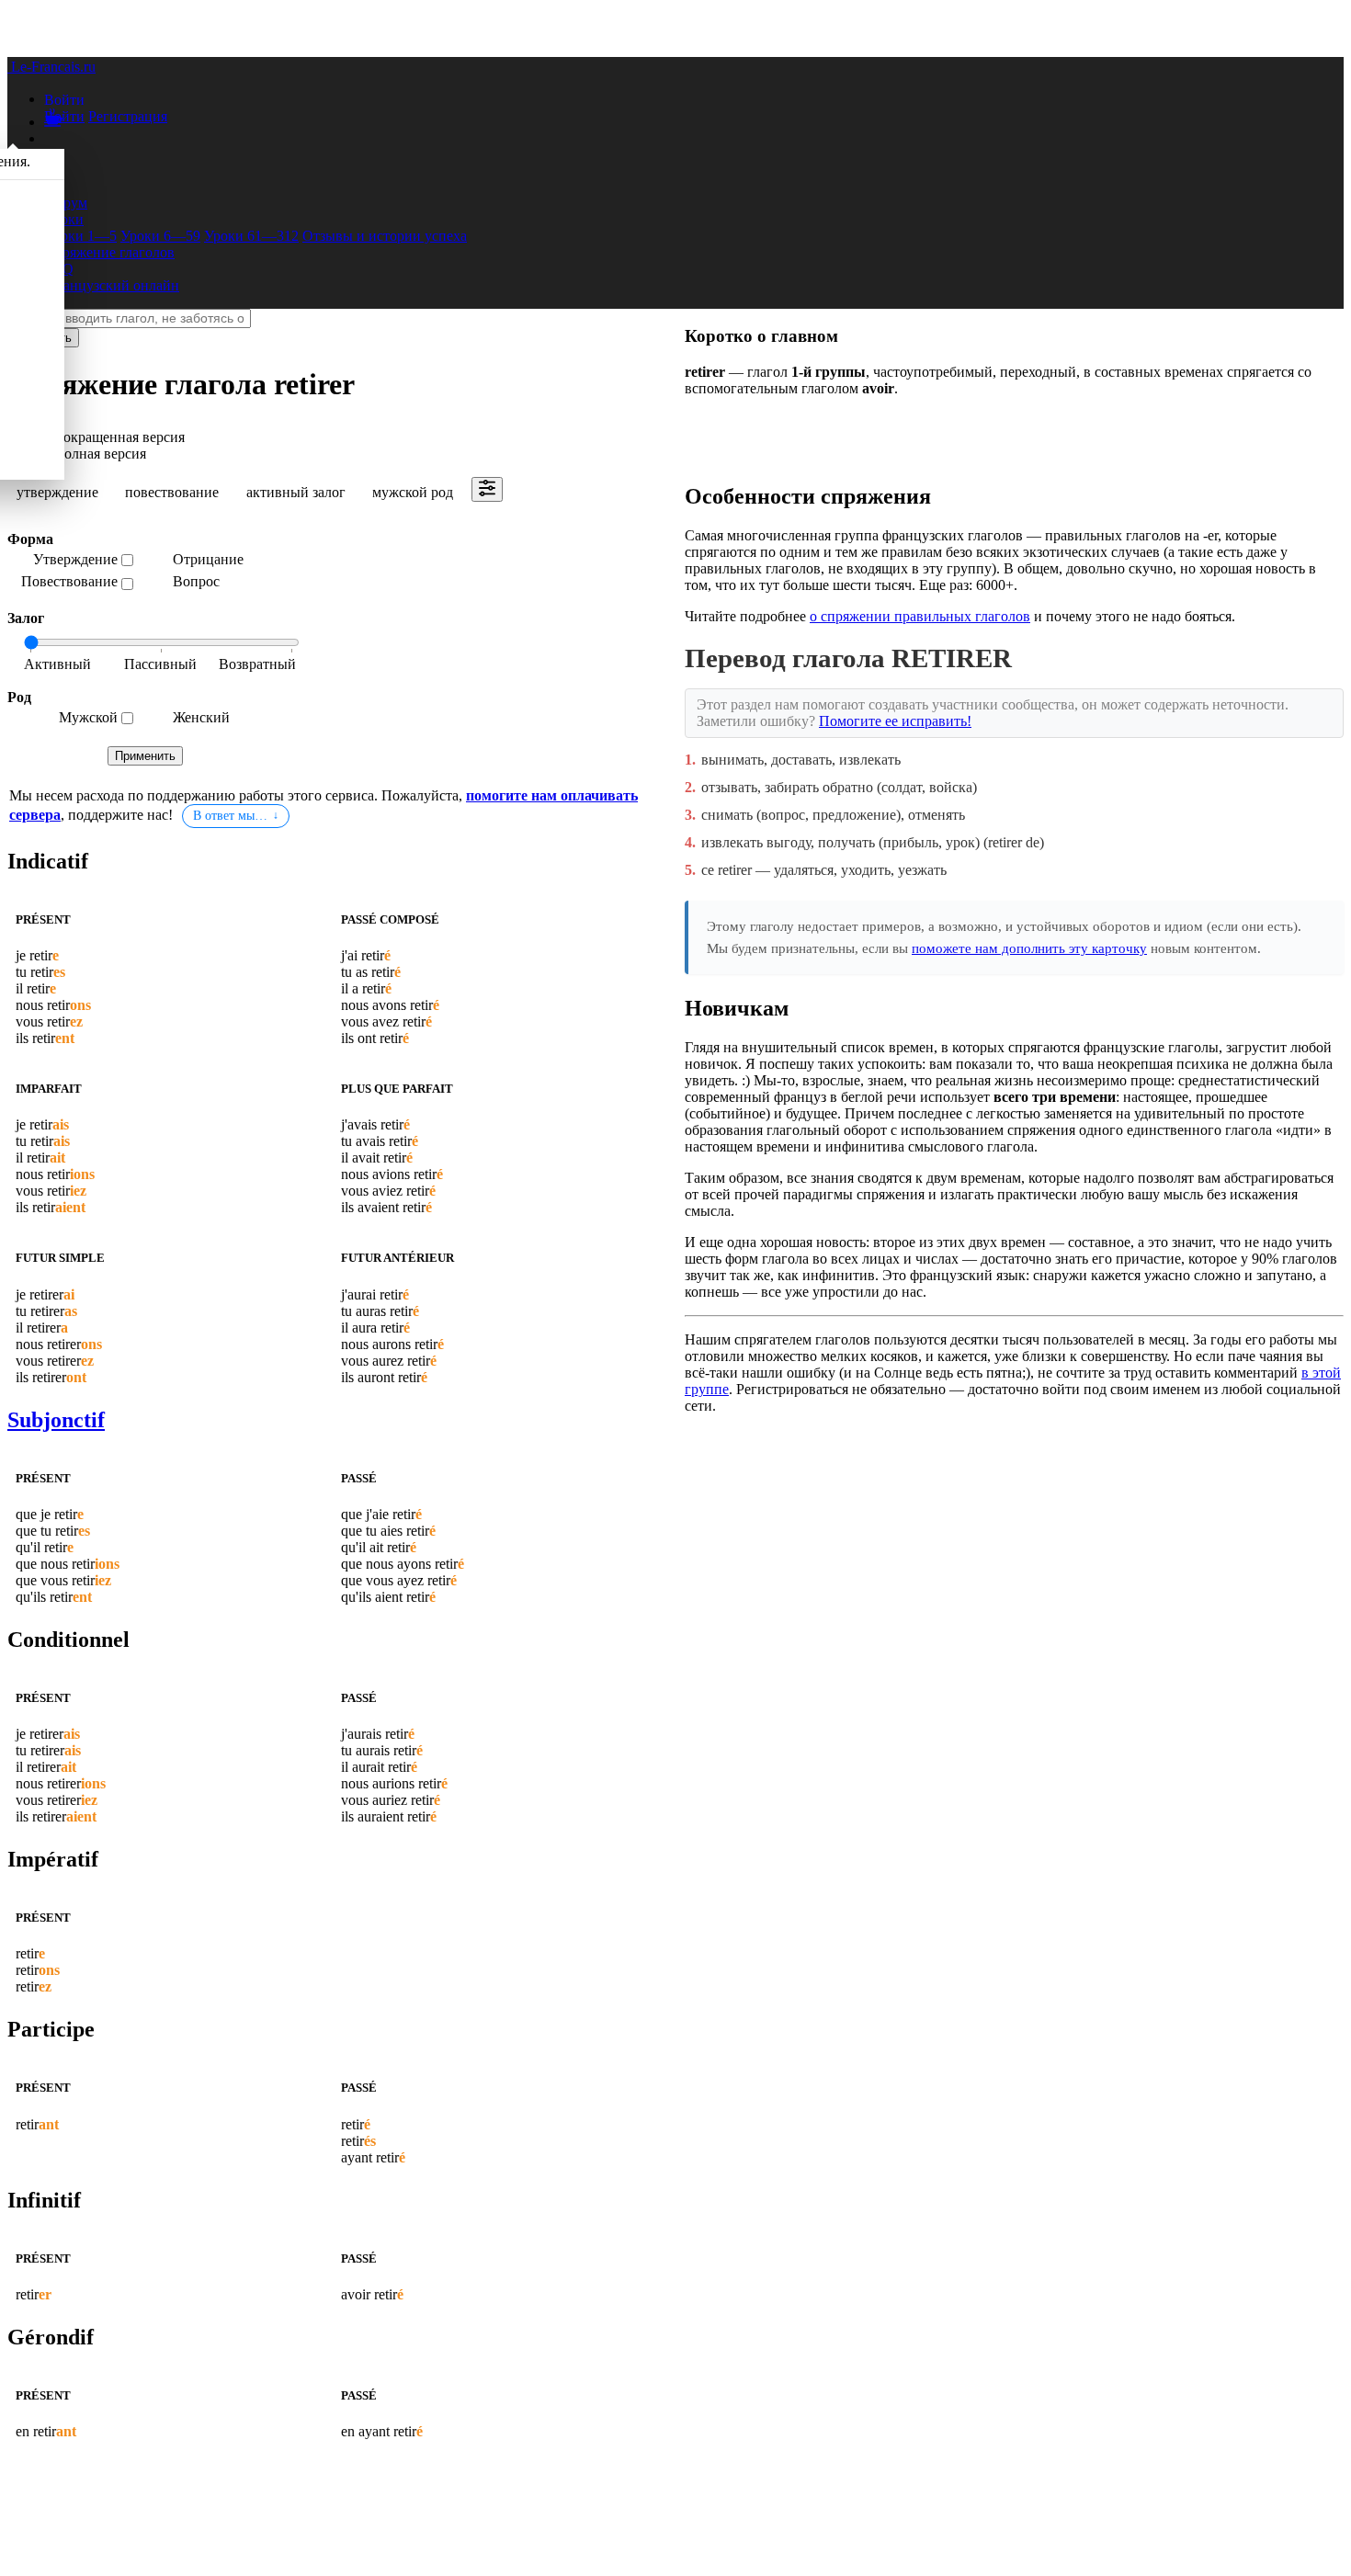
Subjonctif (56, 1420)
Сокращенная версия (119, 437)
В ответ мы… (230, 816)
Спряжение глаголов (109, 252)
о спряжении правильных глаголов (920, 616)
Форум (66, 203)
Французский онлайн (112, 285)
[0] (68, 665)
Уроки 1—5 (80, 236)
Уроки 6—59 (160, 236)
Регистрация (128, 116)
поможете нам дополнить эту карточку (1029, 948)
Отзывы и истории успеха (385, 236)
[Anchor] (92, 861)
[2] (252, 665)
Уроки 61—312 (251, 236)
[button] (64, 99)
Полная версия (100, 454)
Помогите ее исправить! (895, 721)
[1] (160, 665)
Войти (64, 116)
